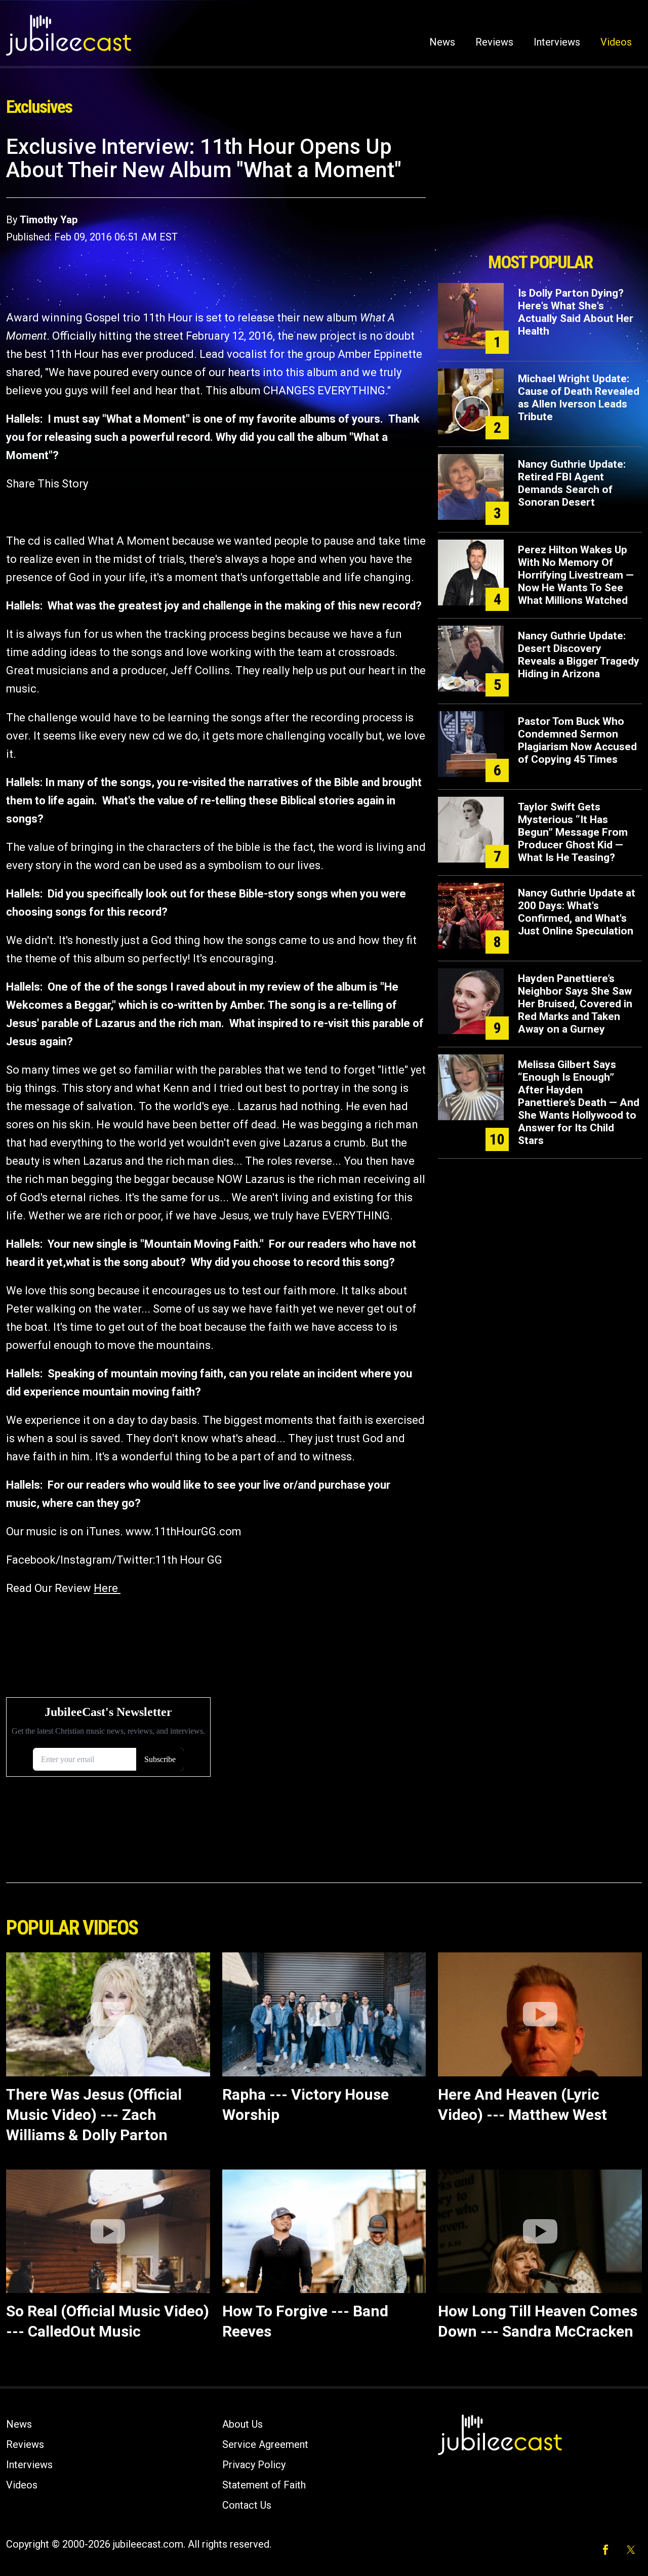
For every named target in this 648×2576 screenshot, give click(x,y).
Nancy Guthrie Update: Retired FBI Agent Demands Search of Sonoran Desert (572, 483)
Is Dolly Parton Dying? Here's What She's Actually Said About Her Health (576, 312)
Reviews (494, 42)
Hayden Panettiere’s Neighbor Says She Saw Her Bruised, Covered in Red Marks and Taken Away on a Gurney (575, 1004)
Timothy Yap (49, 220)
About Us (242, 2424)
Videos (616, 42)
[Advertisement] (540, 191)
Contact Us (247, 2505)
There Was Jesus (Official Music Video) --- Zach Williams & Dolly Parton (94, 2115)
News (442, 42)
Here (107, 1588)
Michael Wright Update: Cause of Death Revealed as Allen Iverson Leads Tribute (579, 398)
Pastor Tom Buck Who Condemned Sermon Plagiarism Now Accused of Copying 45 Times (577, 740)
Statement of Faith (264, 2485)
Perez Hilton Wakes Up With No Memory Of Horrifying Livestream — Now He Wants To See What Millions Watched (576, 575)
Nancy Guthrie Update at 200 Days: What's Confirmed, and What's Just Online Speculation (577, 912)
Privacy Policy (254, 2465)
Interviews (557, 42)
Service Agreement (265, 2444)
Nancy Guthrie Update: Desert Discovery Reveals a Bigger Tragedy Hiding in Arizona (579, 655)
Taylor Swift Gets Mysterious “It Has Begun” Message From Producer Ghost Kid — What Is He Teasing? (573, 832)
